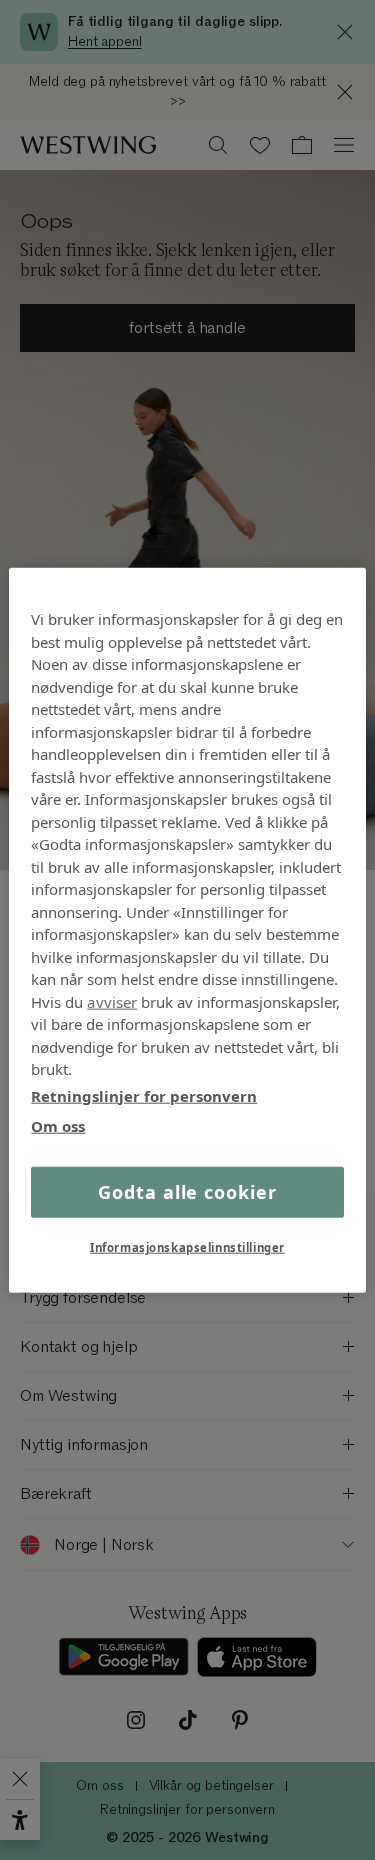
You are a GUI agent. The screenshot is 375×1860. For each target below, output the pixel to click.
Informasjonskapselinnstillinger (187, 1246)
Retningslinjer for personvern (144, 1095)
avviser (112, 1001)
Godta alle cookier (187, 1191)
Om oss (58, 1126)
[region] (187, 930)
